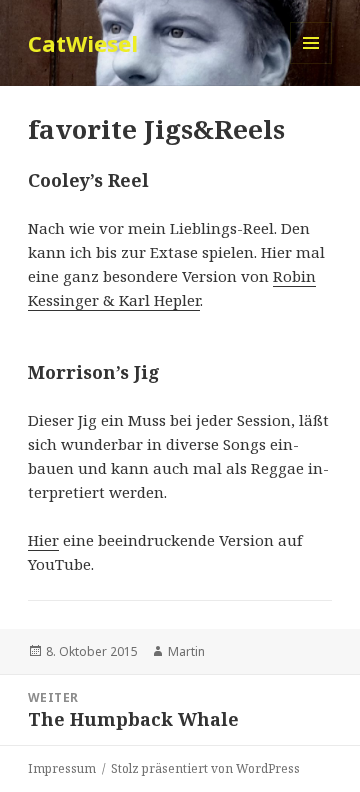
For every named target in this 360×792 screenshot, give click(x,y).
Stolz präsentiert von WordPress (205, 768)
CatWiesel (83, 43)
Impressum (62, 768)
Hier (43, 540)
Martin (186, 651)
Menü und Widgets (311, 63)
